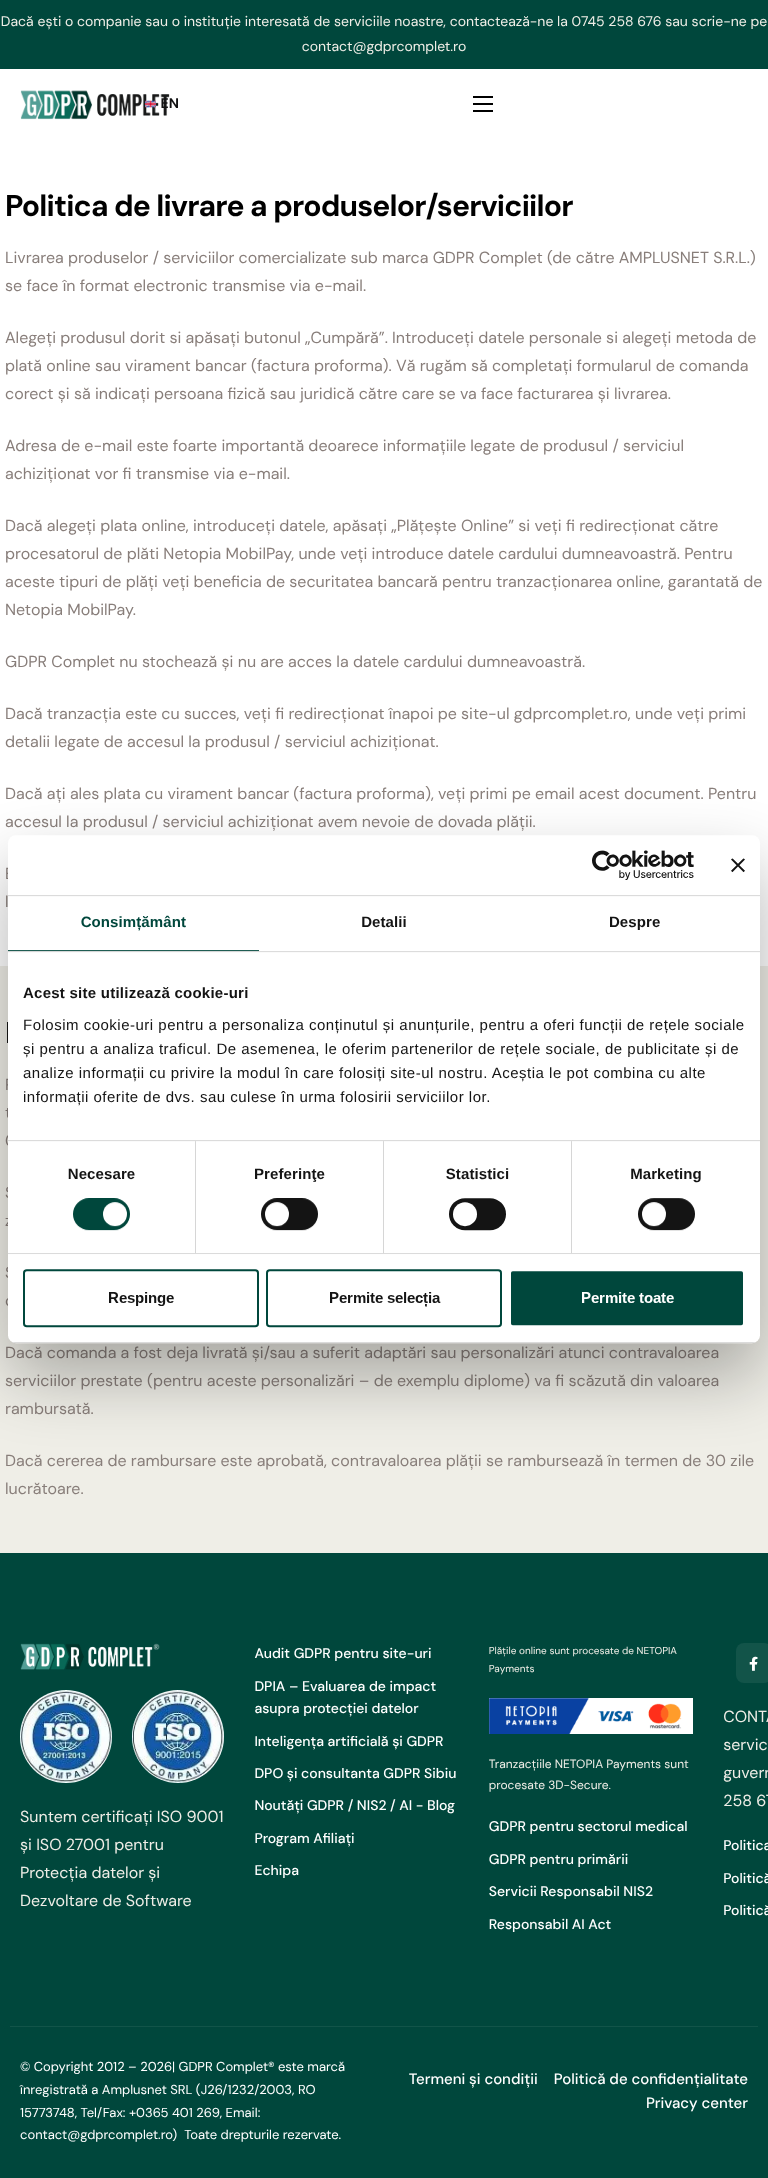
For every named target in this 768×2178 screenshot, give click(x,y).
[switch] (289, 1214)
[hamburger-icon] (483, 104)
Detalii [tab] (384, 922)
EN (170, 104)
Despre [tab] (634, 922)
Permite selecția (384, 1297)
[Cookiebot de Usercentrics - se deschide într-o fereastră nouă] (606, 865)
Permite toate (627, 1297)
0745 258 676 (617, 22)
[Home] (95, 104)
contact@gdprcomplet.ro (384, 47)
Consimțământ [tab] (133, 922)
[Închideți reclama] (738, 865)
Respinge (141, 1297)
